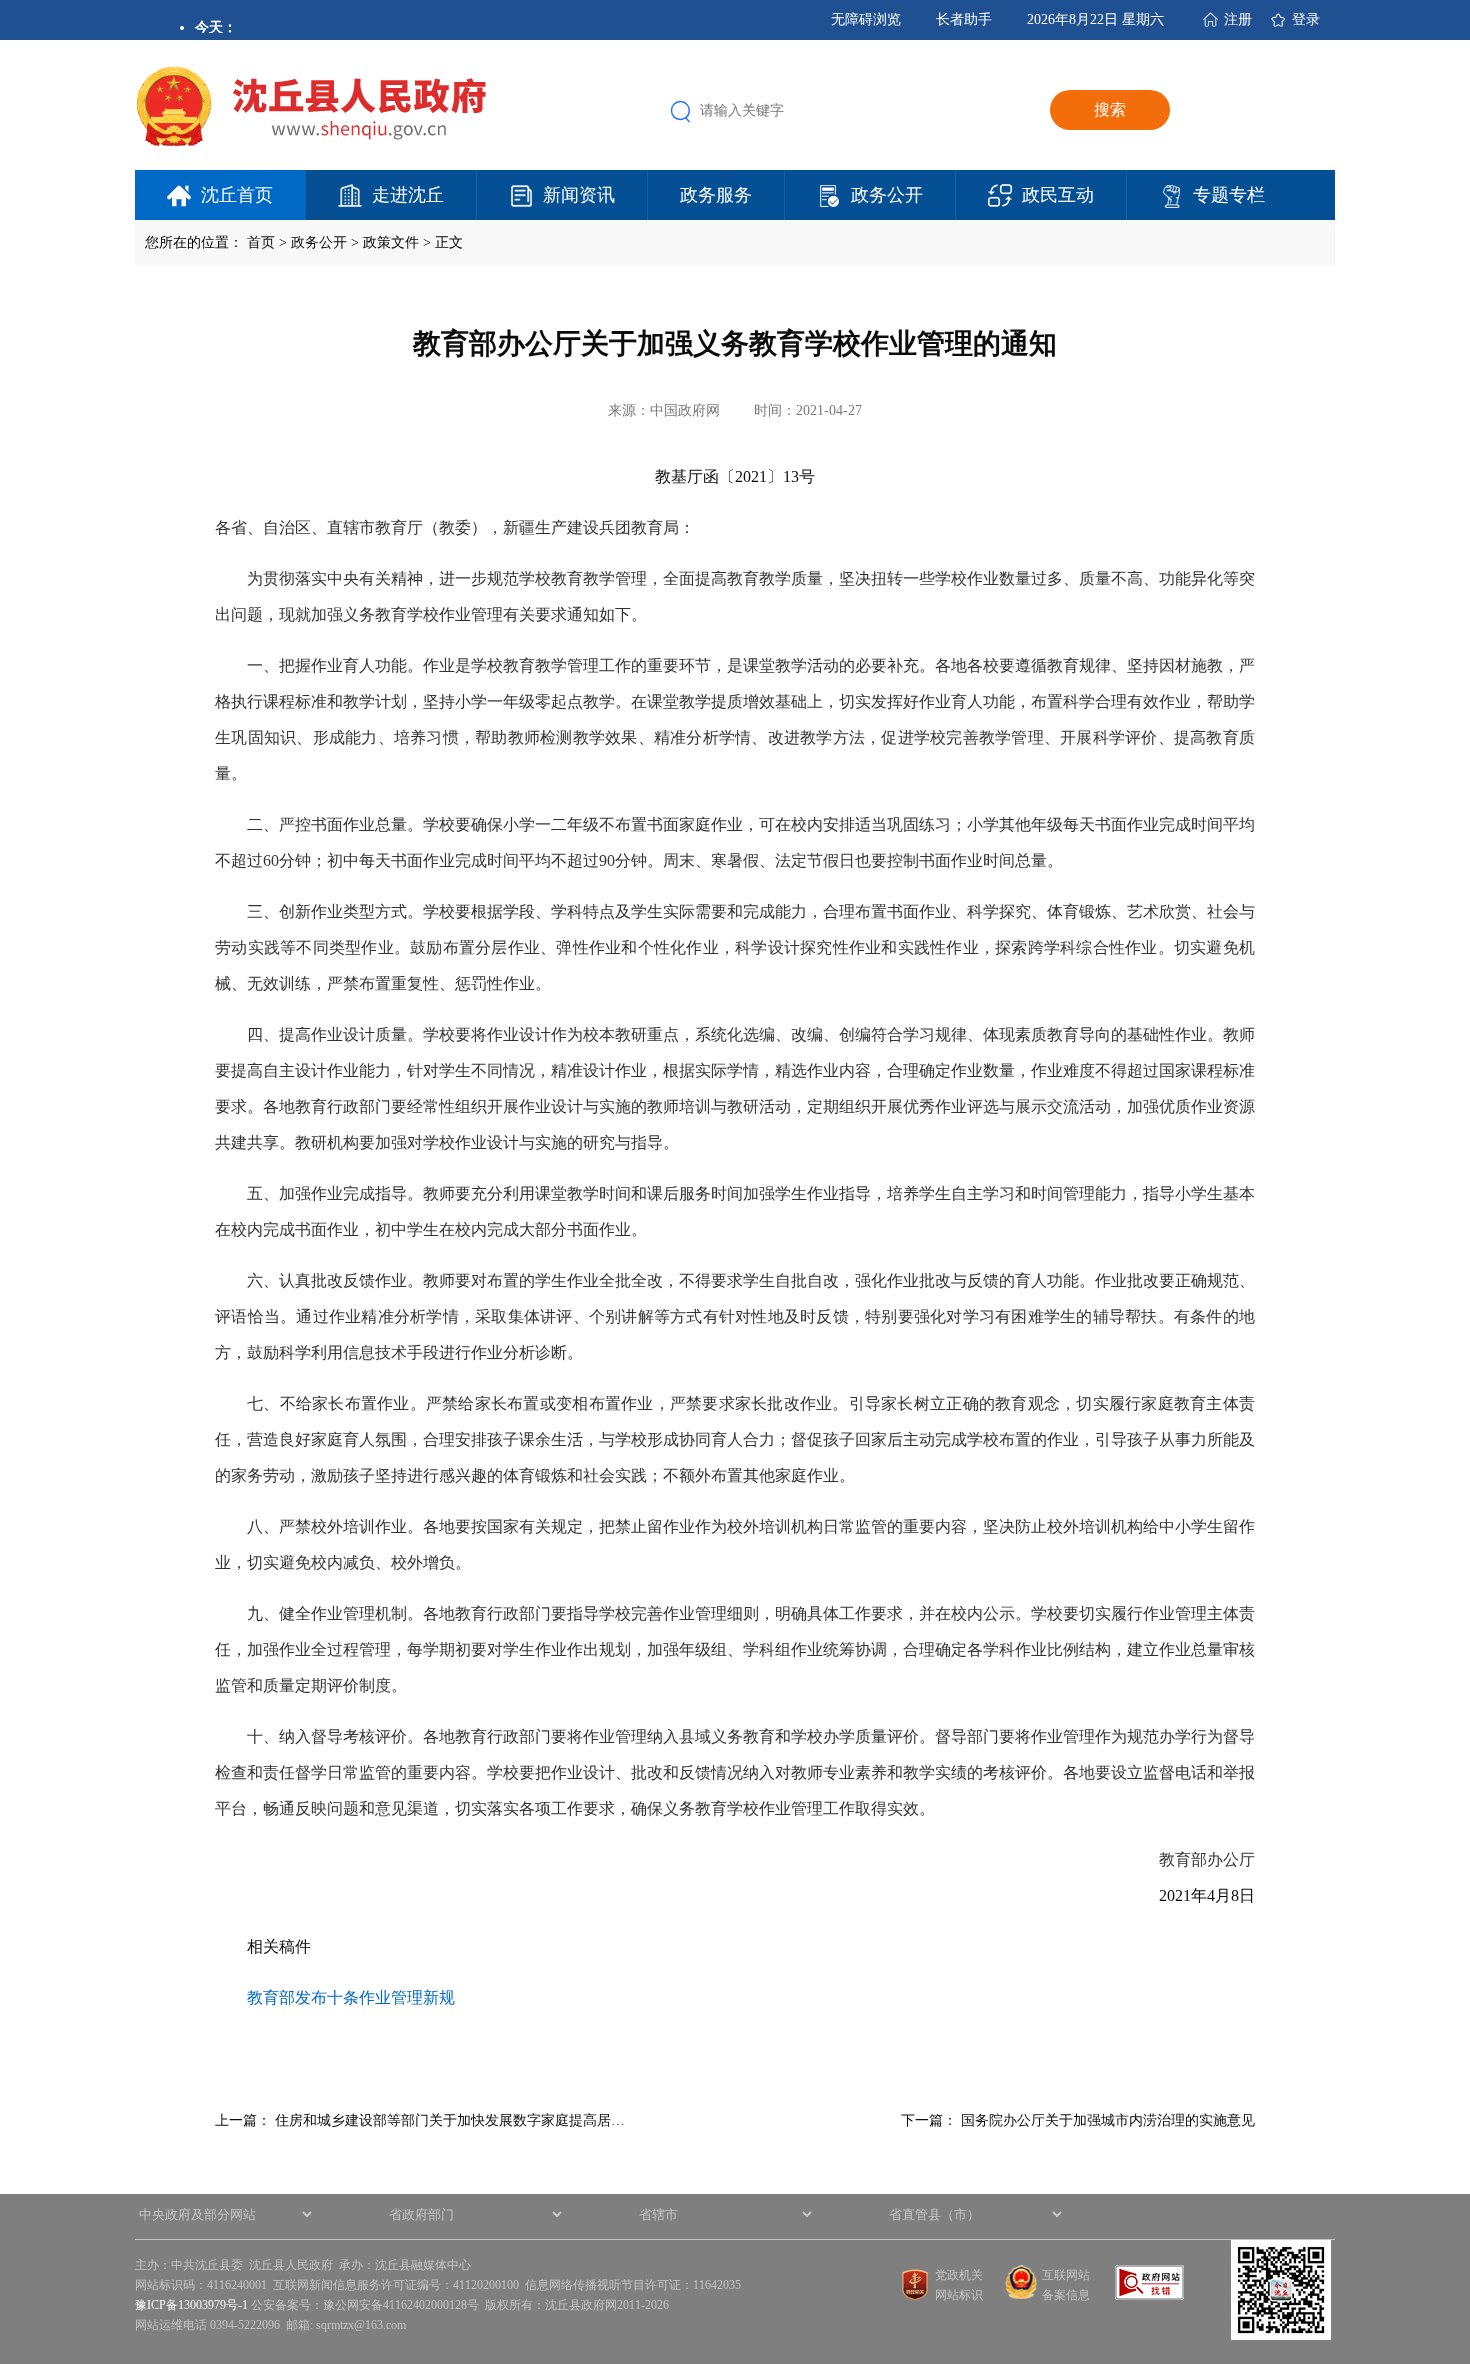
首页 (261, 242)
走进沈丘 (408, 195)
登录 (1306, 19)
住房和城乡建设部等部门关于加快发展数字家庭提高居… (450, 2120)
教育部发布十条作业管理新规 (351, 1997)
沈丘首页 (237, 195)
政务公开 (887, 195)
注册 (1238, 19)
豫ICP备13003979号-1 (191, 2305)
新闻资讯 (579, 195)
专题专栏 (1229, 195)
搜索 (1110, 109)
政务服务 (716, 195)
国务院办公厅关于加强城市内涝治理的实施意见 (1108, 2120)
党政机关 (959, 2275)
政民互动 (1058, 195)
